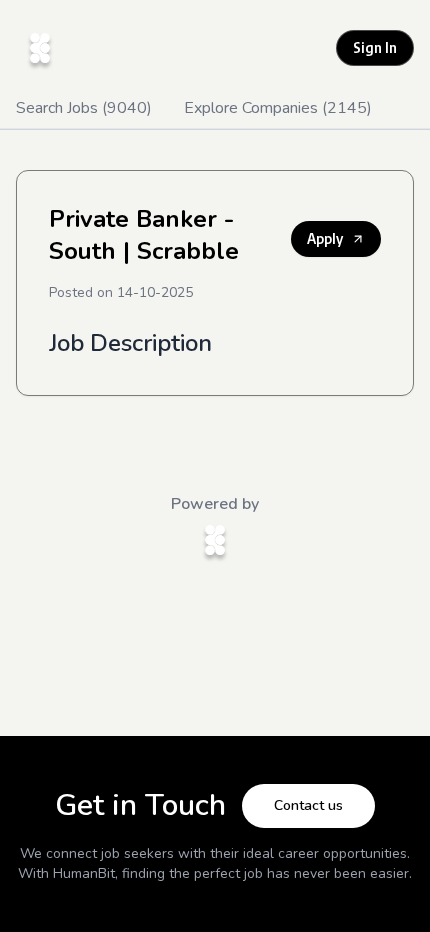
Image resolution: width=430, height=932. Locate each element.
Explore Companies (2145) (278, 108)
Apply (325, 238)
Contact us (308, 805)
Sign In (375, 47)
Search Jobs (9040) (84, 108)
